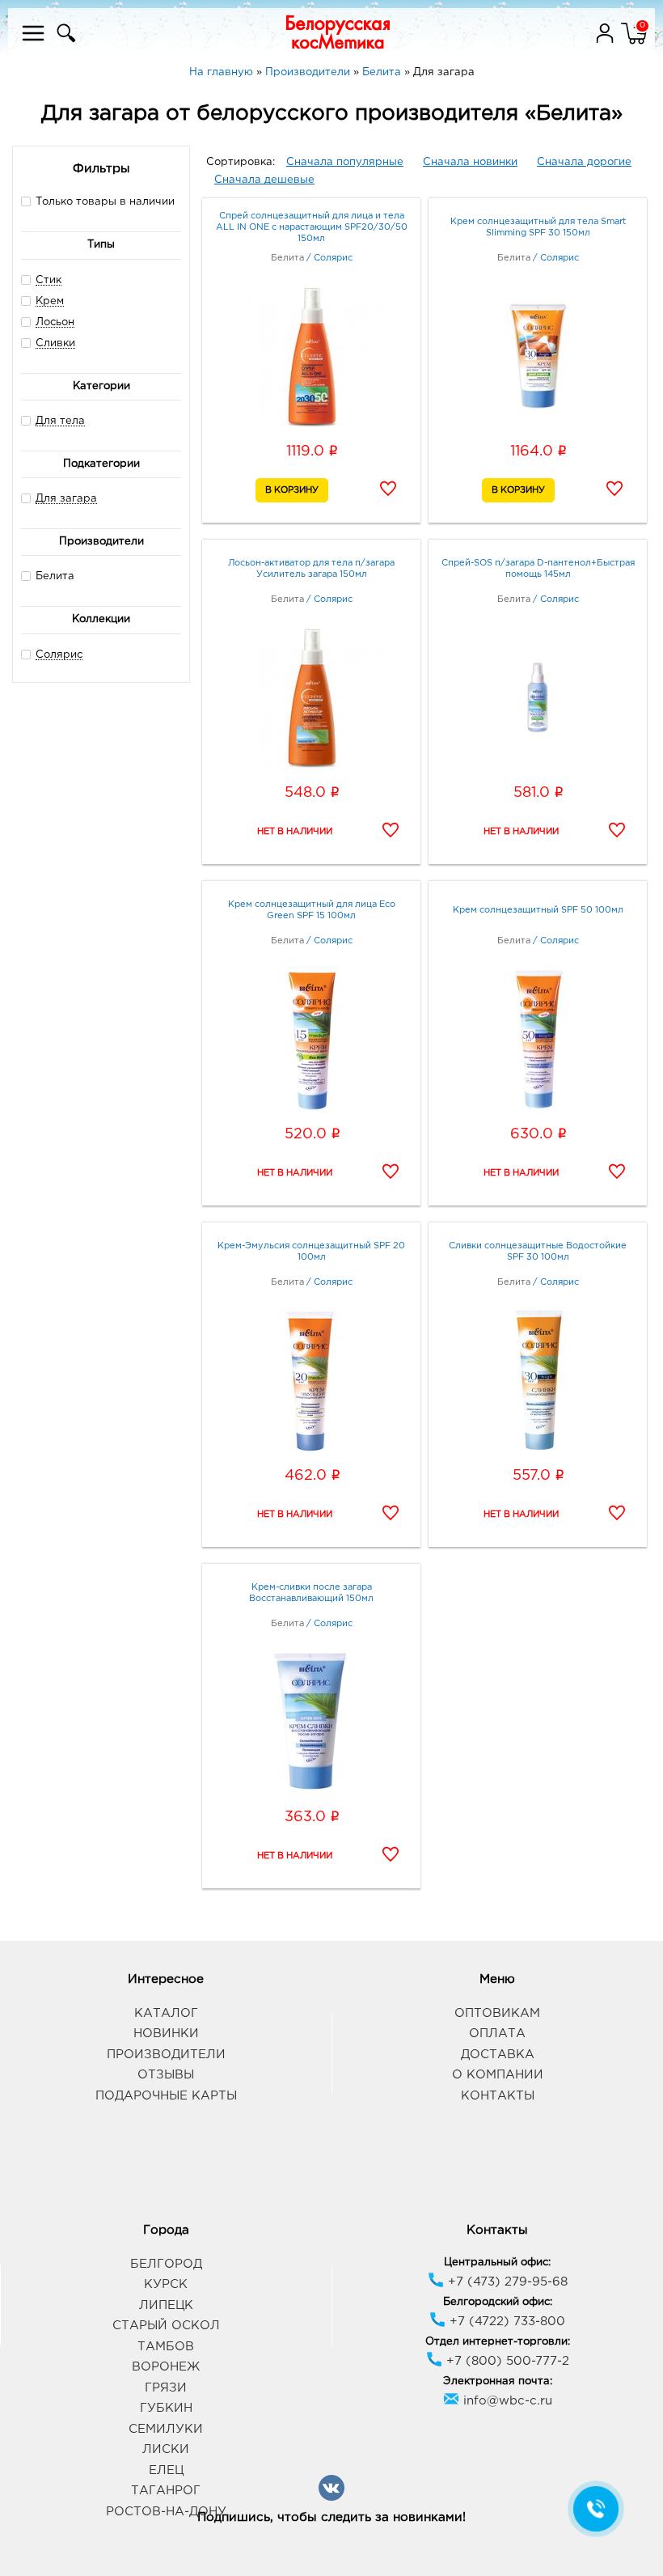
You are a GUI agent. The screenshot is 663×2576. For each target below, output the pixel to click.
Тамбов (166, 2347)
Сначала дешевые (264, 180)
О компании (498, 2075)
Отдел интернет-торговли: (498, 2342)
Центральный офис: (497, 2262)
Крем (50, 301)
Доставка (498, 2055)
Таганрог (166, 2491)
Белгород (166, 2264)
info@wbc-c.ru (506, 2401)
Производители (166, 2055)
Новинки (166, 2034)
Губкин (166, 2408)
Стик (49, 280)
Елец (166, 2470)
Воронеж (166, 2367)
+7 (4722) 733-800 (505, 2322)
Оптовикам (497, 2013)
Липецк (166, 2305)
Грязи (166, 2388)
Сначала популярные (345, 162)
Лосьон (55, 322)
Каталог (166, 2013)
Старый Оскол (166, 2326)
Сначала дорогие (584, 162)
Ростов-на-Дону (166, 2512)
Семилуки (166, 2429)
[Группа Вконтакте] (331, 2498)
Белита (55, 576)
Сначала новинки (470, 162)
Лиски (166, 2449)
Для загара (66, 499)
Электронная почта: (498, 2381)
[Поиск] (64, 43)
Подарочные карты (166, 2096)
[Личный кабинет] (606, 43)
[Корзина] (634, 43)
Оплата (497, 2034)
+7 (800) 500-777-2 (506, 2361)
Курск (166, 2284)
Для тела (60, 421)
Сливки (55, 343)
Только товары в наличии (105, 202)
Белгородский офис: (498, 2302)
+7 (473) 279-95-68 (506, 2282)
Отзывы (166, 2075)
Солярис (59, 655)
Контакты (498, 2096)
